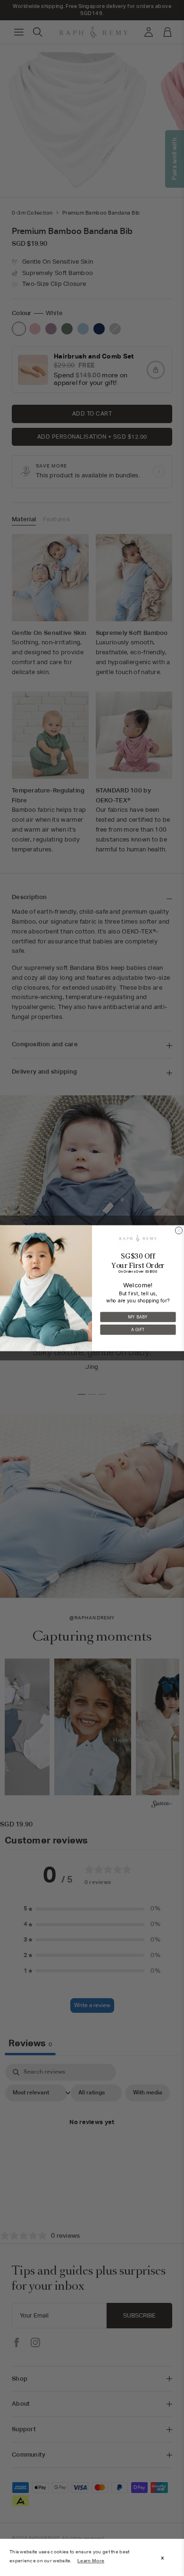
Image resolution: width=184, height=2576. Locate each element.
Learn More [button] (91, 2561)
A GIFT (138, 1329)
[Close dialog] (179, 1230)
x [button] (163, 2558)
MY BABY (138, 1317)
